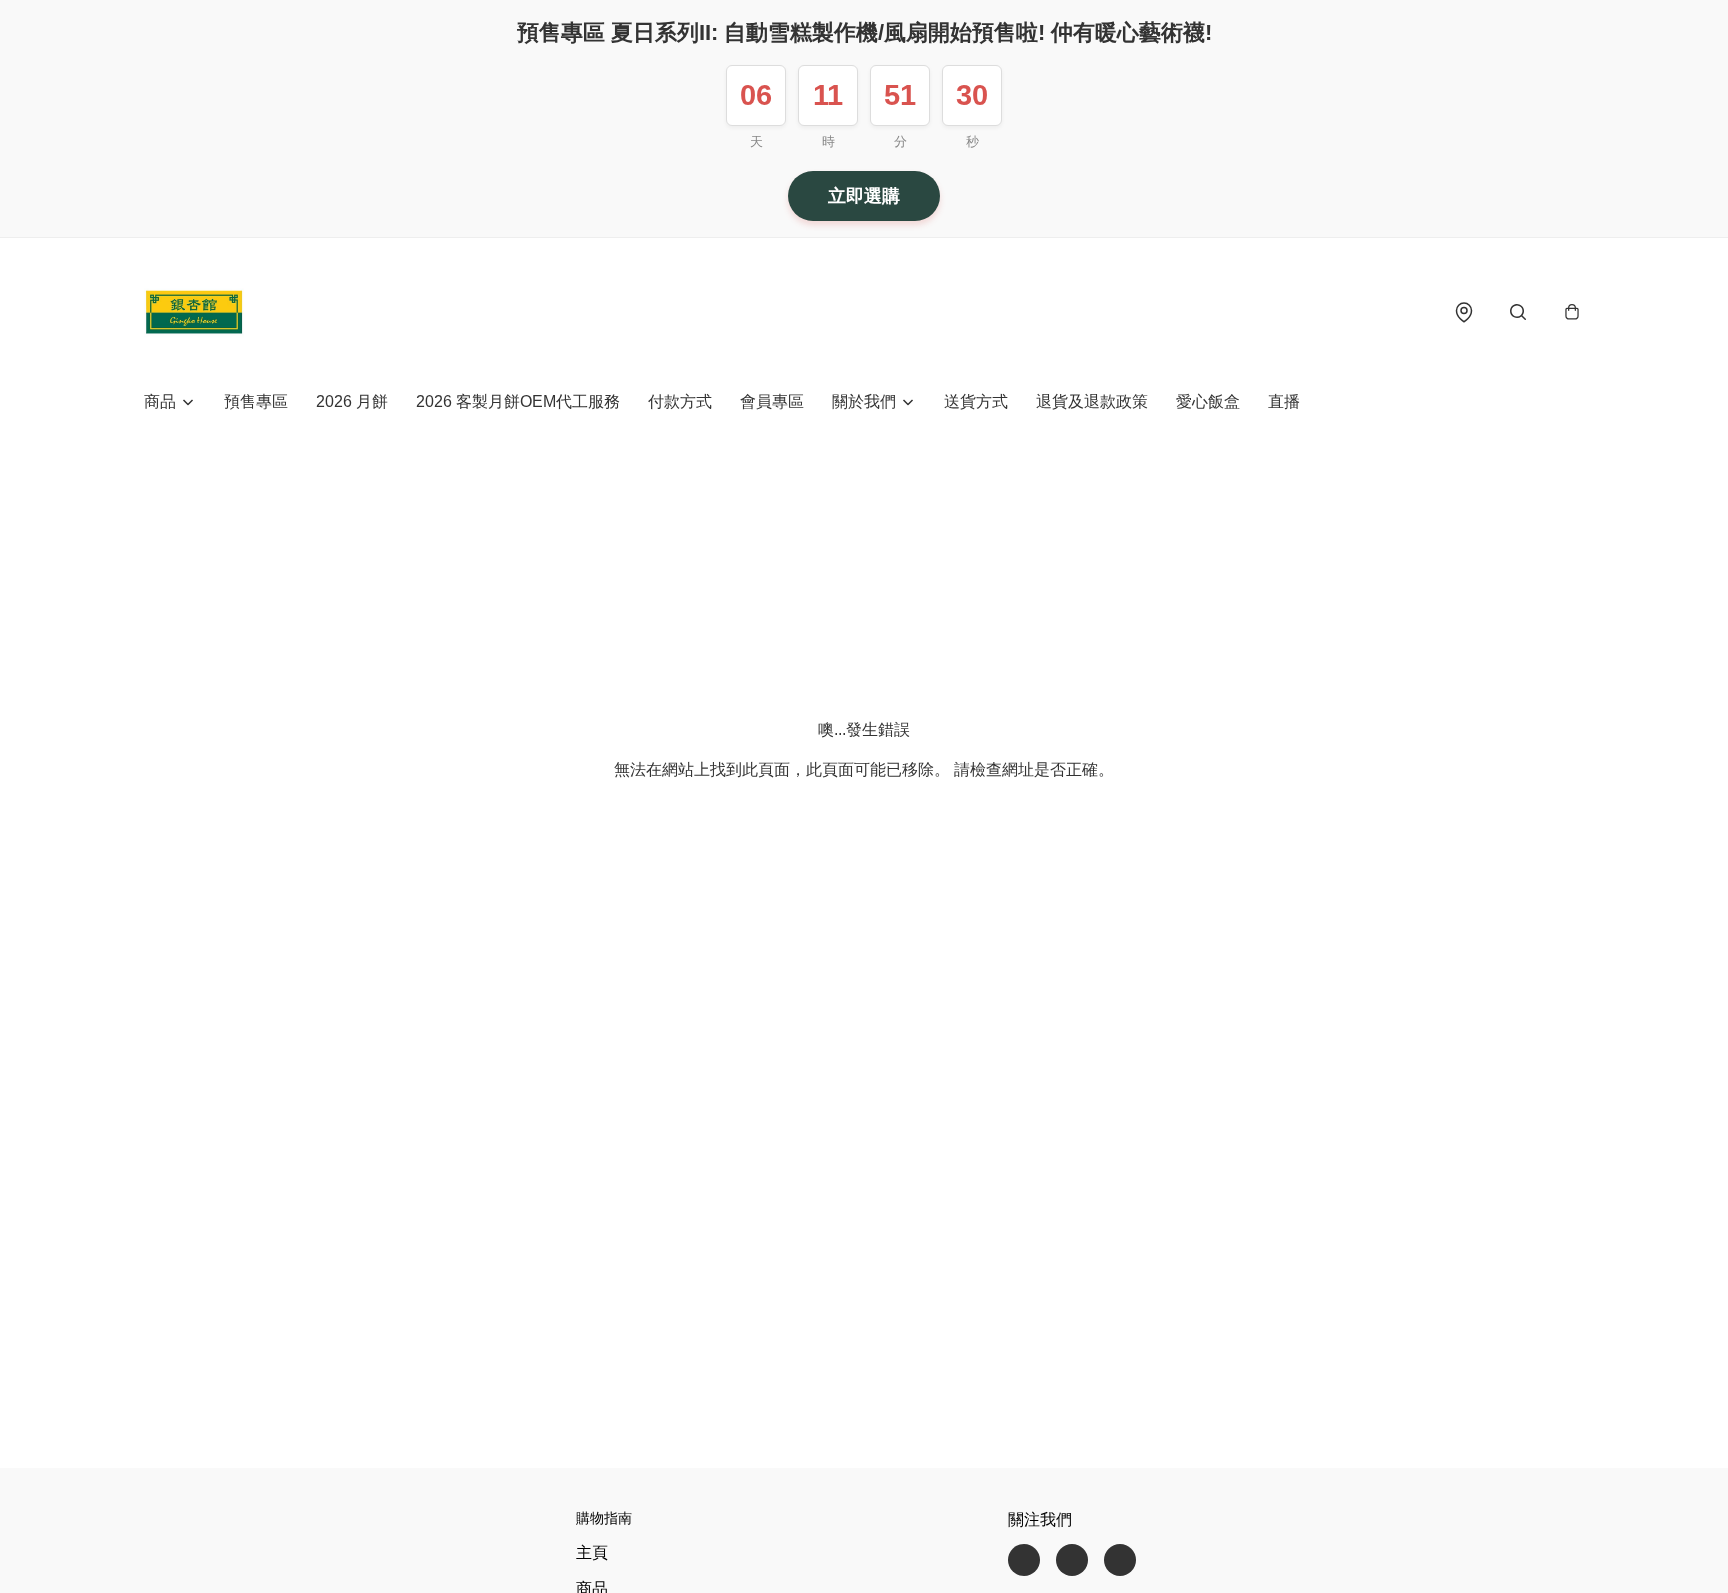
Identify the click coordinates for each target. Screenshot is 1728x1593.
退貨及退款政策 (1092, 401)
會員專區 (772, 401)
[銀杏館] (194, 312)
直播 (1284, 401)
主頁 (592, 1552)
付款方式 (680, 401)
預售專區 (256, 401)
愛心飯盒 (1208, 401)
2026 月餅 (352, 401)
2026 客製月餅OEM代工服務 (518, 401)
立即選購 (864, 196)
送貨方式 (976, 401)
